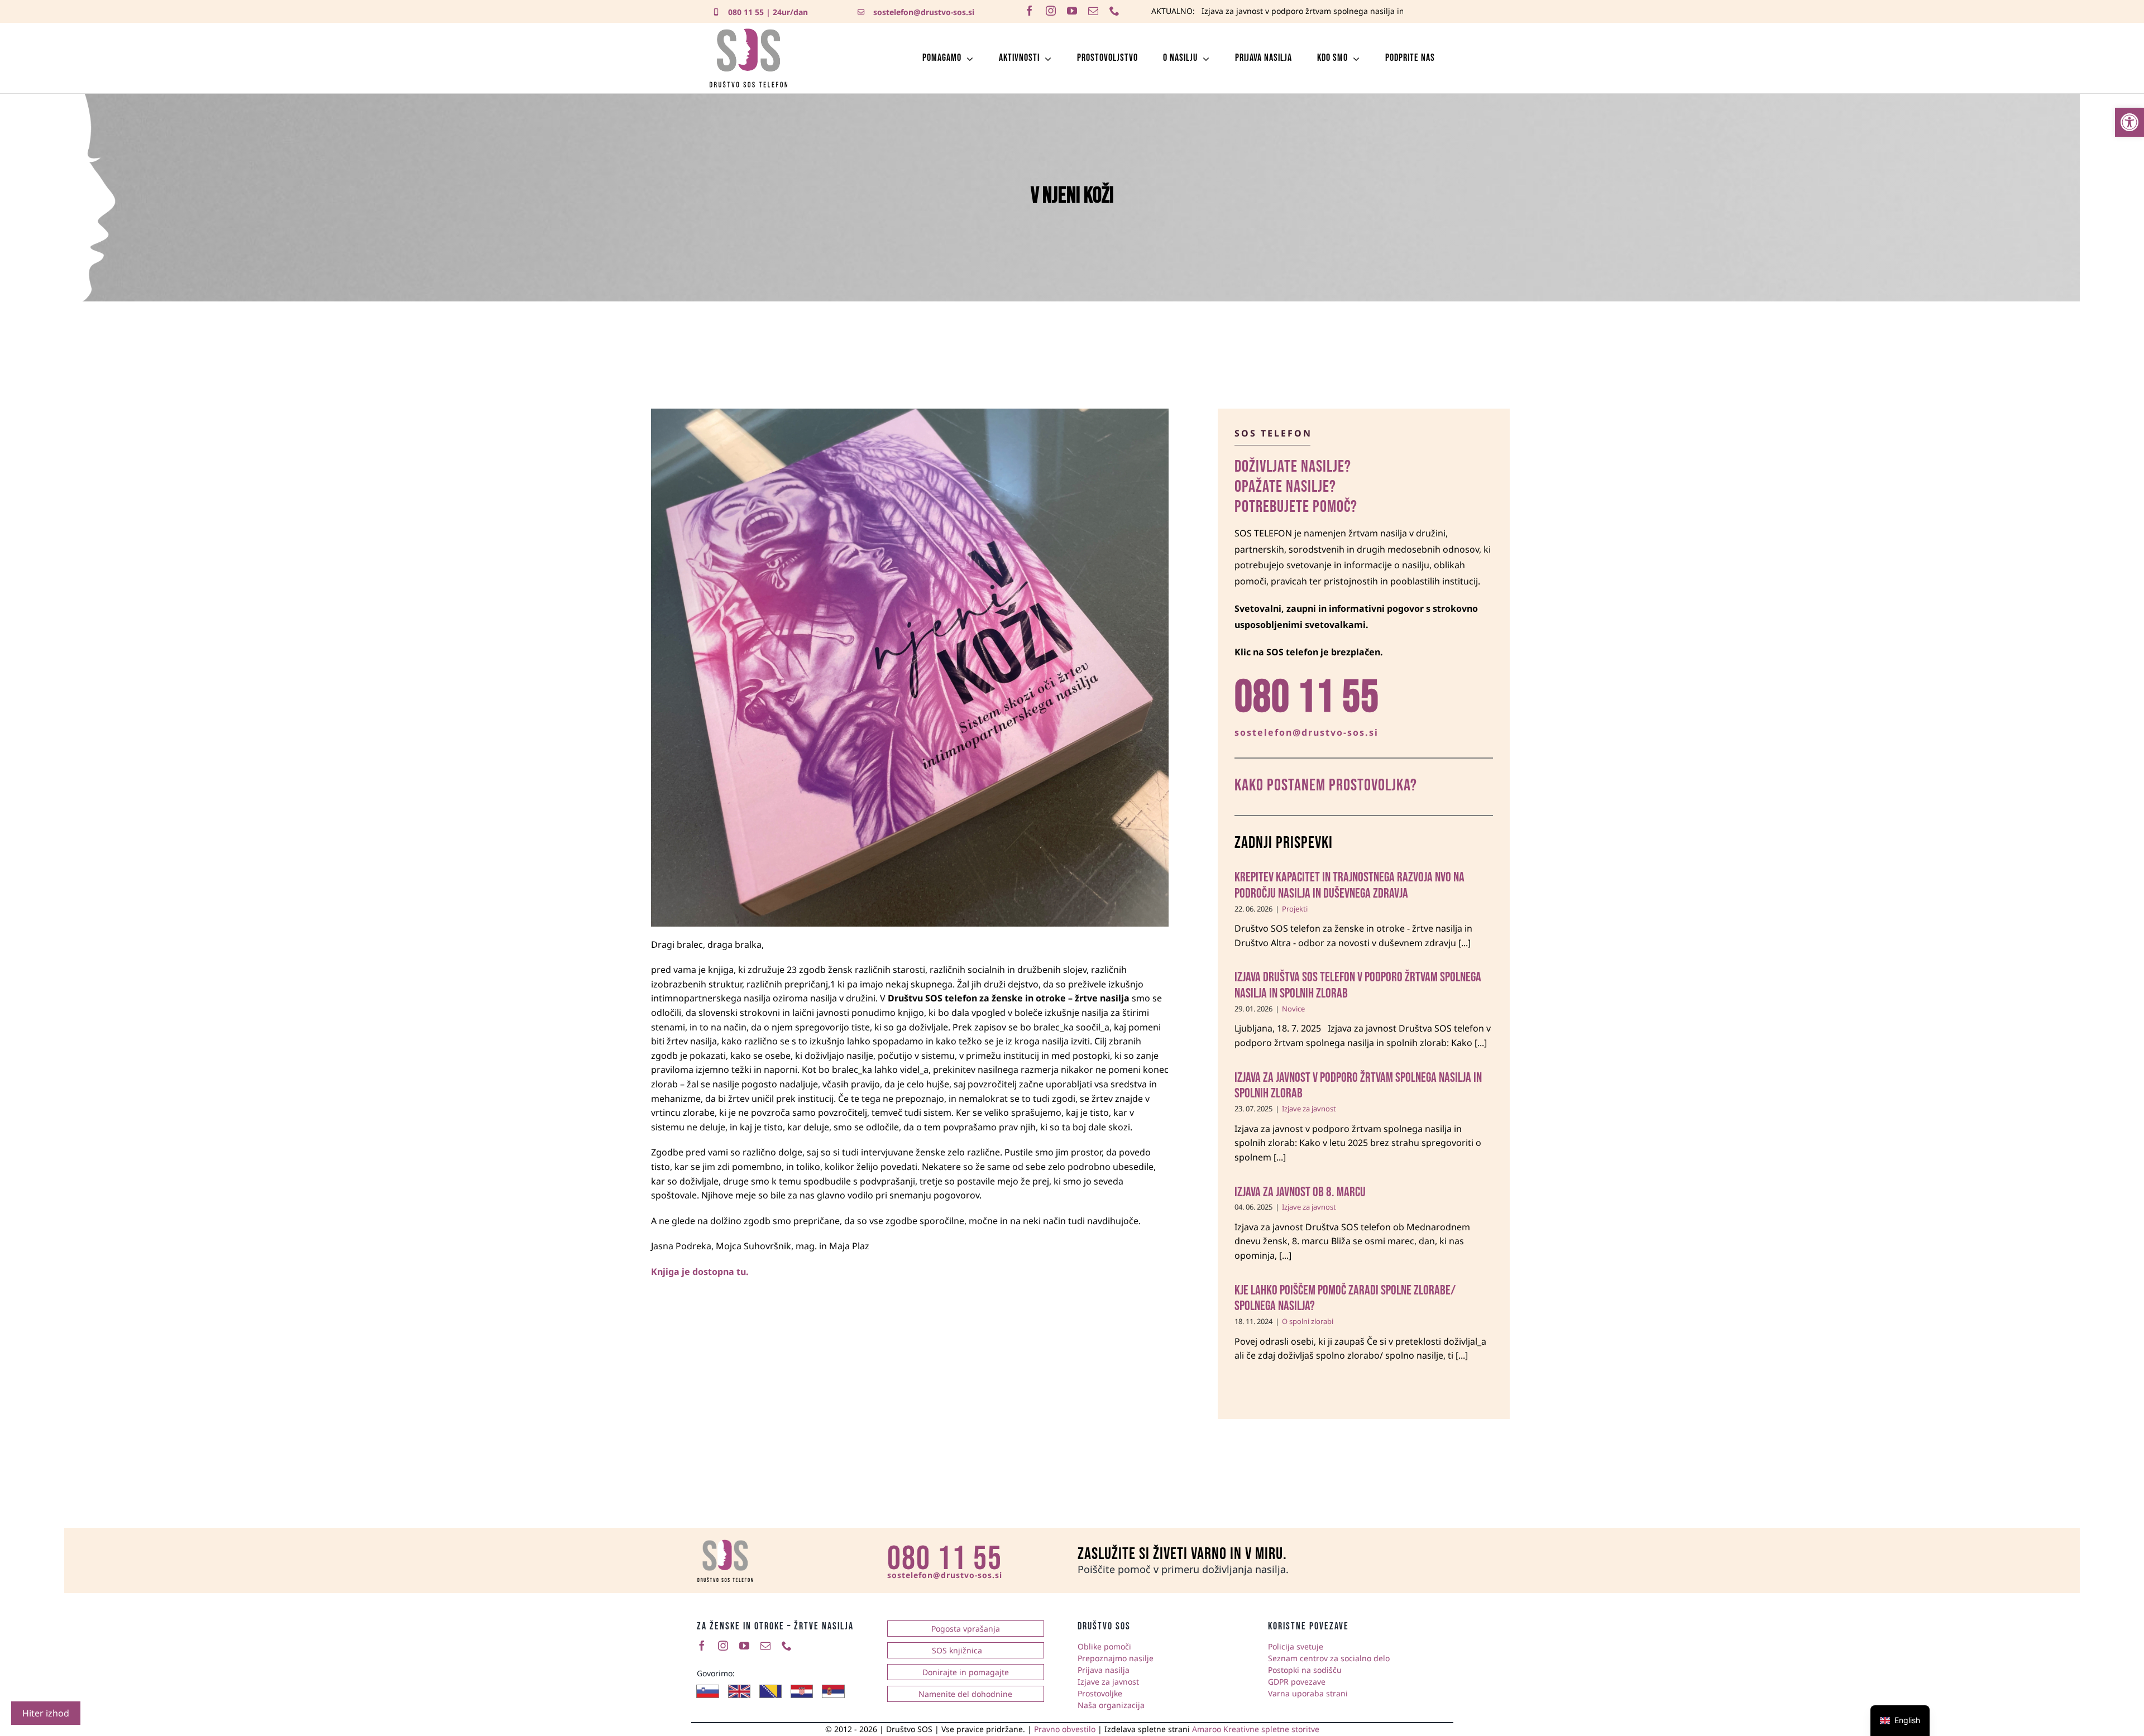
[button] (2129, 122)
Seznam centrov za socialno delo (1329, 1658)
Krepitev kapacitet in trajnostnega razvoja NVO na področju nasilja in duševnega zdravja (1349, 885)
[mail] (1093, 11)
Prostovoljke (1100, 1693)
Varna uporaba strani (1308, 1693)
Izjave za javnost (1309, 1109)
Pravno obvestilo (1065, 1729)
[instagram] (1051, 11)
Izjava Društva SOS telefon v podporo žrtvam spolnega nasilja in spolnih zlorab (1358, 985)
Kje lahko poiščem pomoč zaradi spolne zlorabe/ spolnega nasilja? (1345, 1298)
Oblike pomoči (1104, 1646)
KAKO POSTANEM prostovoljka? (1326, 785)
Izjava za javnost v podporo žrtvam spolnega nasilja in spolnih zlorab (1358, 1086)
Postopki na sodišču (1305, 1670)
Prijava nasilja (1104, 1670)
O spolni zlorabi (1308, 1321)
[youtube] (1072, 11)
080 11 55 (746, 12)
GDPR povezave (1297, 1682)
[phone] (1114, 11)
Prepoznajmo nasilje (1116, 1658)
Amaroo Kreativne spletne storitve (1256, 1729)
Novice (1293, 1009)
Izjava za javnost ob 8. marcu (1256, 11)
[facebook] (1030, 11)
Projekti (1295, 909)
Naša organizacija (1111, 1705)
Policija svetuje (1296, 1646)
